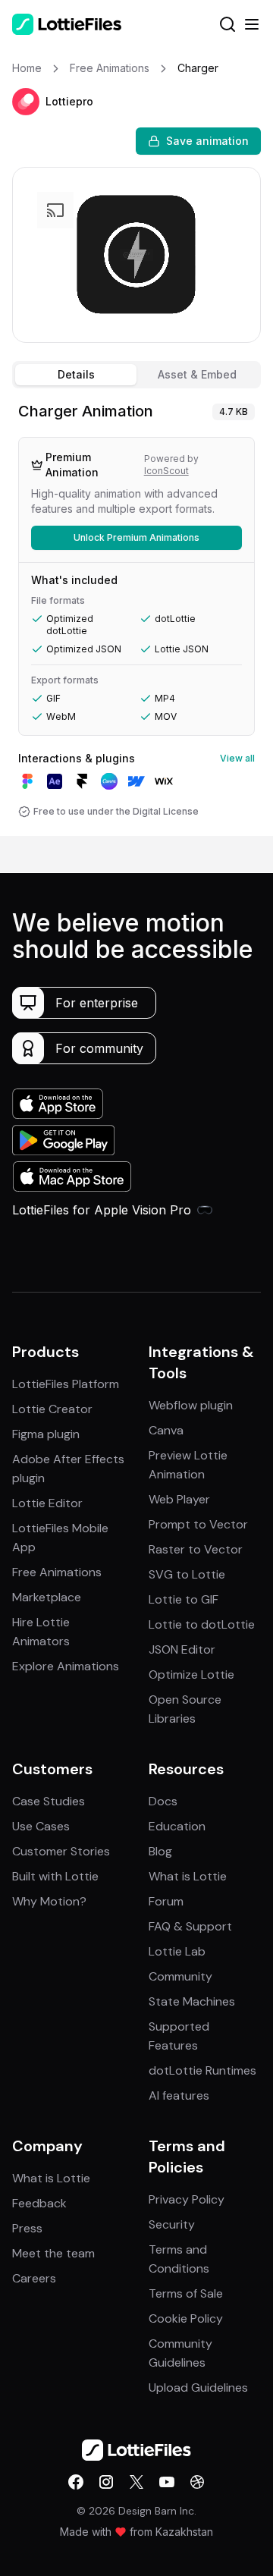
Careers (34, 2278)
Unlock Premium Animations (136, 537)
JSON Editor (182, 1649)
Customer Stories (61, 1851)
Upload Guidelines (198, 2388)
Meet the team (53, 2253)
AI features (179, 2095)
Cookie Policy (186, 2318)
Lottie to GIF (184, 1599)
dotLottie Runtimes (202, 2070)
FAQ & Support (190, 1926)
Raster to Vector (196, 1549)
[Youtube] (167, 2482)
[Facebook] (76, 2482)
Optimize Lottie (191, 1674)
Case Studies (49, 1801)
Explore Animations (66, 1666)
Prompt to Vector (198, 1524)
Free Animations (57, 1572)
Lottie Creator (52, 1409)
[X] (136, 2482)
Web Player (179, 1499)
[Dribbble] (197, 2482)
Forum (166, 1901)
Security (172, 2224)
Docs (163, 1801)
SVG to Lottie (187, 1574)
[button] (26, 102)
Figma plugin (46, 1434)
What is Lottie (188, 1876)
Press (27, 2228)
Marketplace (47, 1597)
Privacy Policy (187, 2199)
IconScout (166, 471)
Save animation (207, 141)
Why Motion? (49, 1901)
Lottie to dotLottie (202, 1624)
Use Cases (41, 1826)
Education (177, 1826)
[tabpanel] (136, 615)
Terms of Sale (186, 2293)
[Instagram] (106, 2482)
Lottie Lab (177, 1951)
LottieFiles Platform (66, 1384)
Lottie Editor (47, 1503)
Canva (166, 1430)
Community (180, 1976)
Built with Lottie (55, 1876)
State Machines (192, 2001)
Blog (160, 1851)
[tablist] (136, 375)
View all (237, 758)
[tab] (76, 375)
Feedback (39, 2203)
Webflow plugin (191, 1405)
